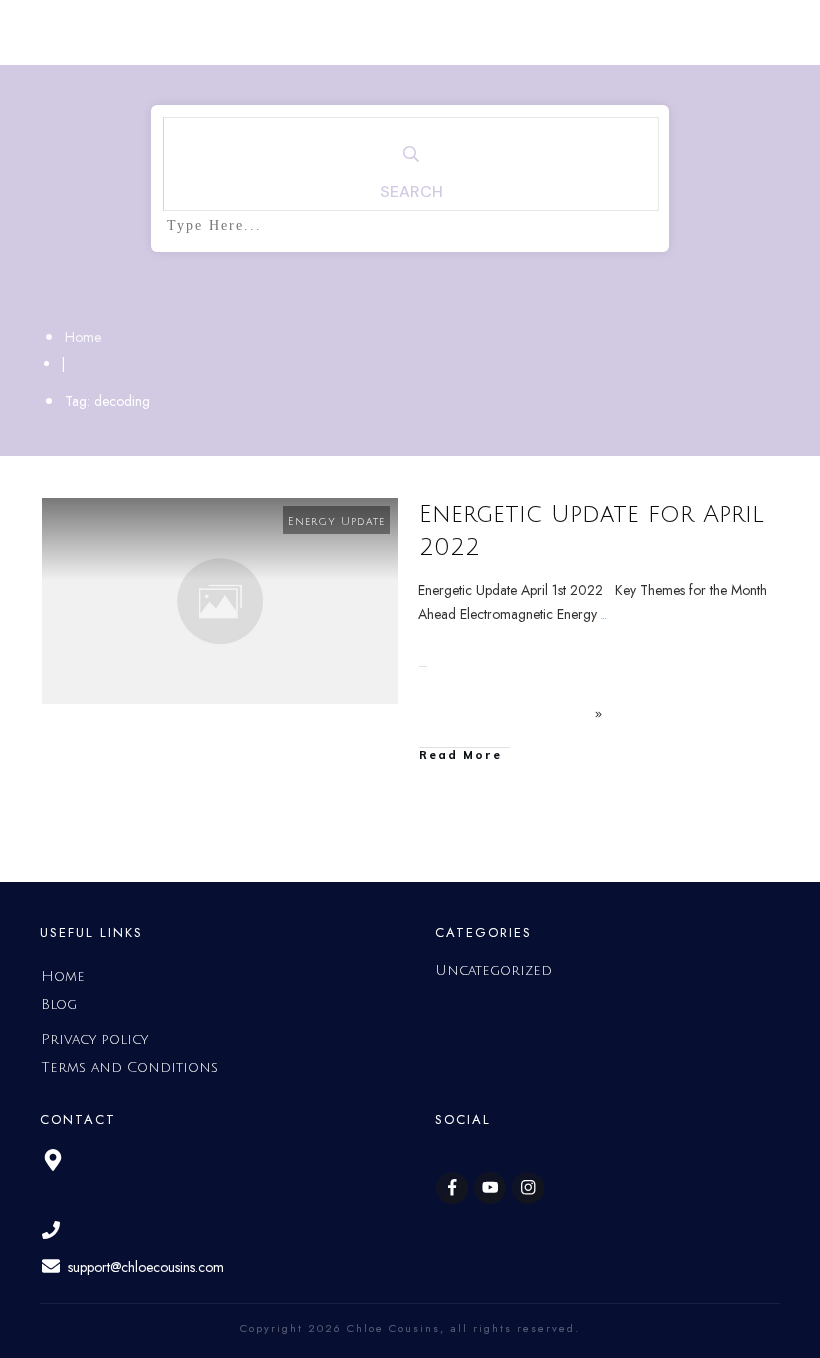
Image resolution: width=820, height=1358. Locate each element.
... (604, 614)
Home (63, 976)
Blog (59, 1004)
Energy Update (336, 522)
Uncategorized (493, 970)
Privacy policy (94, 1039)
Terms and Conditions (129, 1067)
